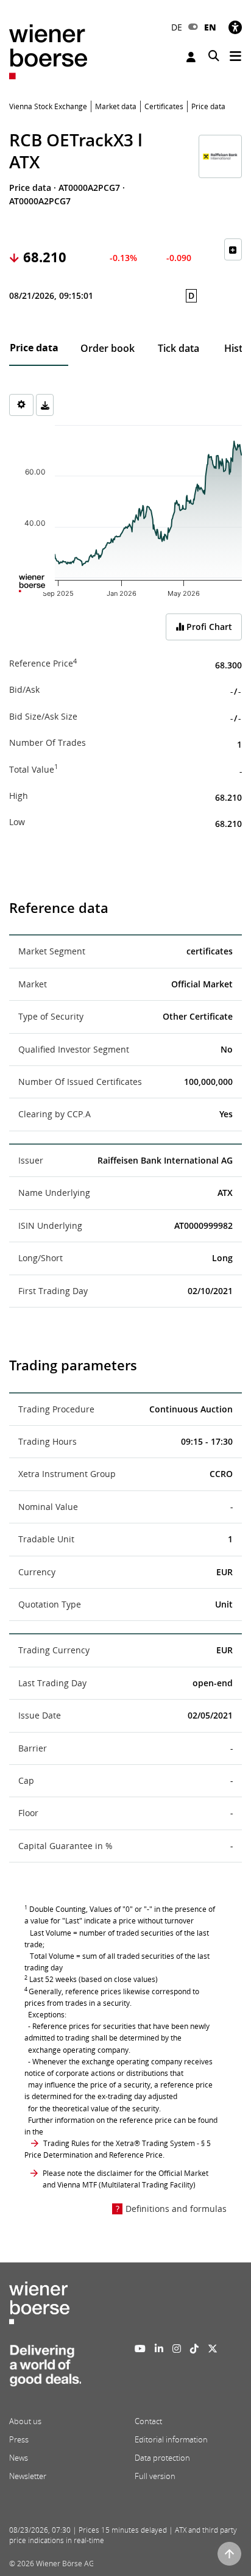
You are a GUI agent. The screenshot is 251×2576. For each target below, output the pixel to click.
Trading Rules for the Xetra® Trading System (119, 2143)
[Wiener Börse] (48, 51)
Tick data (179, 348)
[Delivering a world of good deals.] (45, 2369)
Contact (148, 2421)
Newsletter (28, 2476)
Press (19, 2439)
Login (193, 57)
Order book (108, 348)
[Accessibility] (235, 27)
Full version (155, 2476)
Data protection (162, 2458)
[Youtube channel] (140, 2349)
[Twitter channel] (213, 2349)
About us (25, 2421)
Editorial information (171, 2439)
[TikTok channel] (194, 2349)
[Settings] (21, 405)
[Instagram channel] (177, 2349)
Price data (34, 348)
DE (177, 27)
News (19, 2458)
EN (210, 27)
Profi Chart (208, 627)
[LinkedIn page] (159, 2349)
